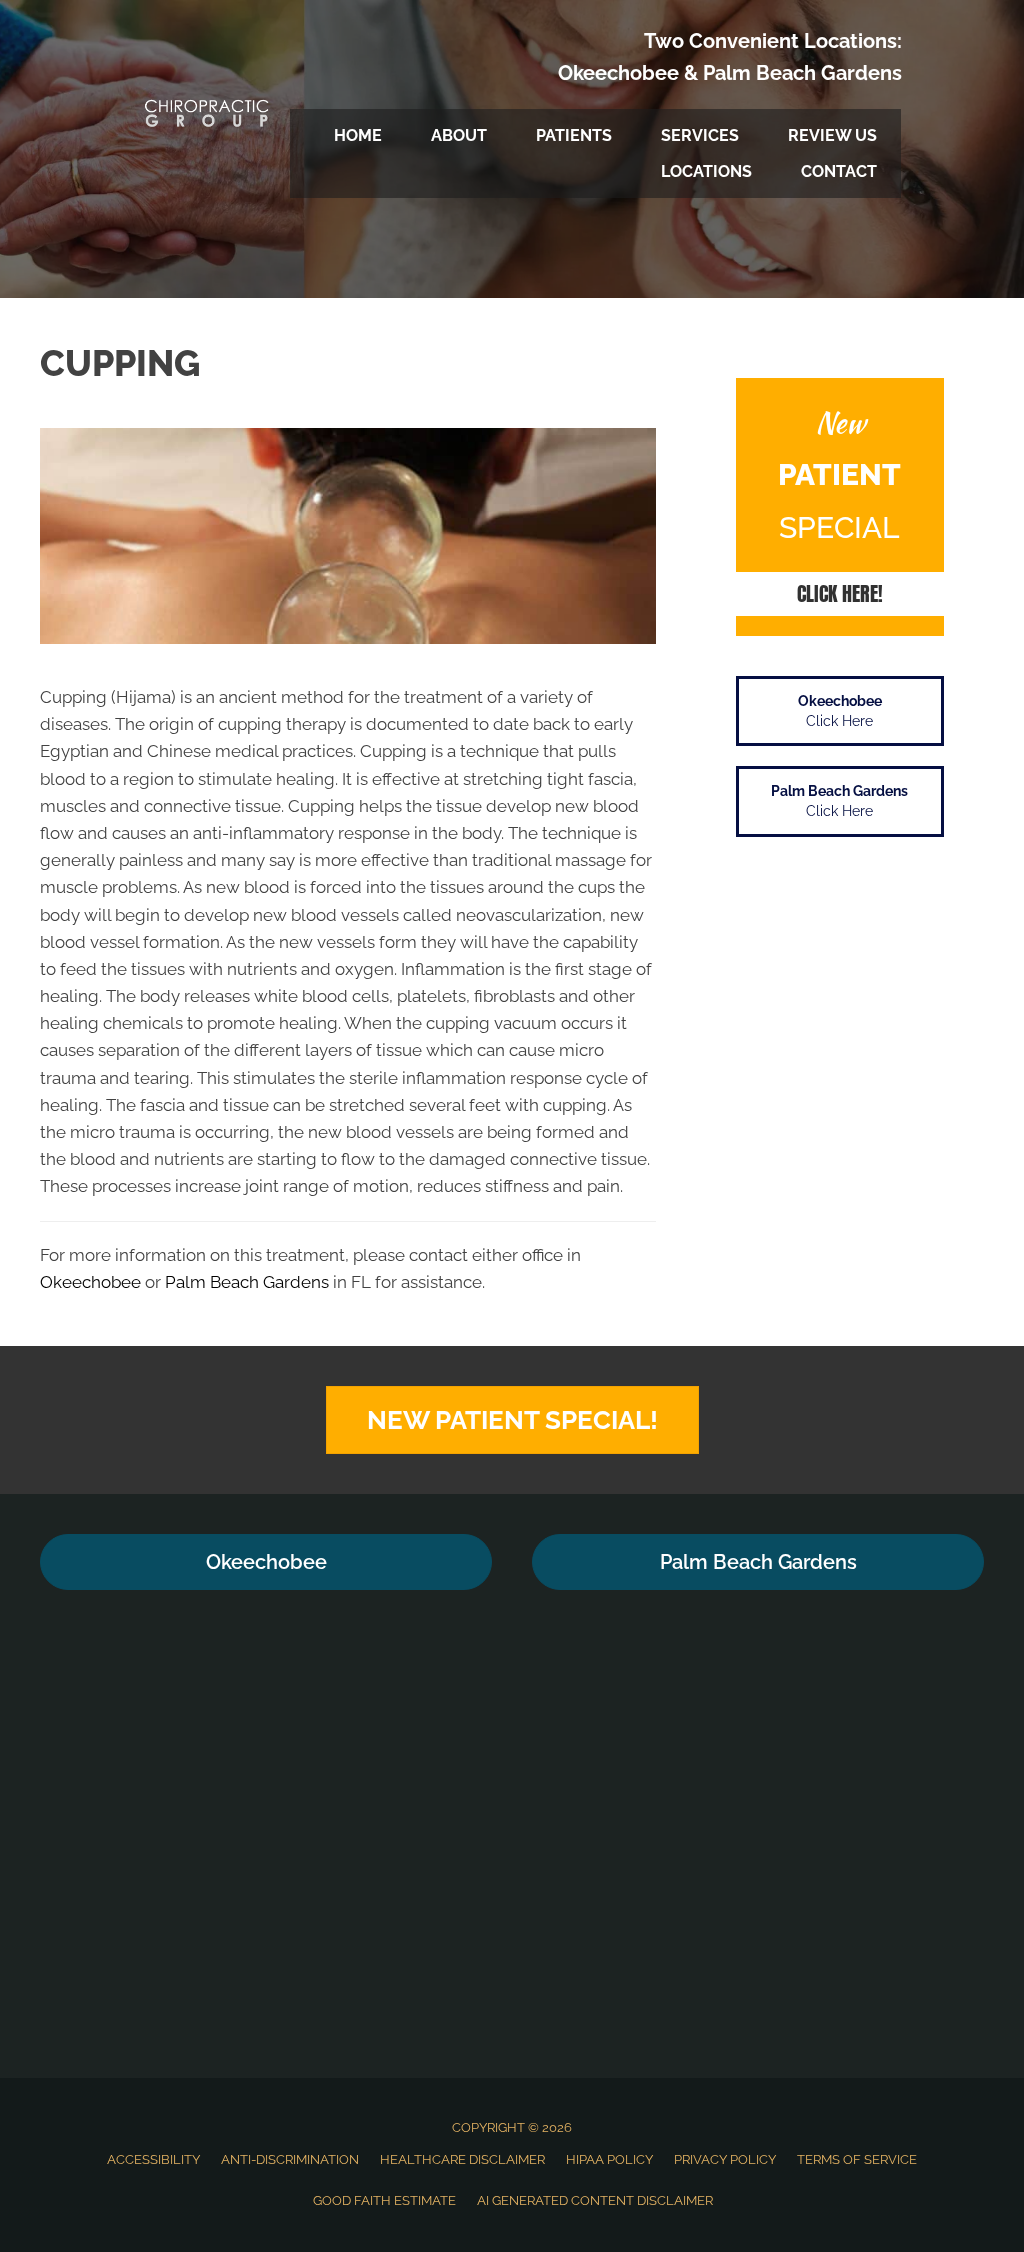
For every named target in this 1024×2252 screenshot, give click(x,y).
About (459, 135)
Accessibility (153, 2159)
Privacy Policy (725, 2159)
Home (358, 135)
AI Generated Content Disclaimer (595, 2200)
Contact (839, 171)
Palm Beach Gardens (802, 73)
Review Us (832, 135)
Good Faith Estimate (384, 2200)
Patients (574, 135)
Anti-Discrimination (290, 2159)
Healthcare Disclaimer (462, 2159)
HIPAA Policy (609, 2159)
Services (700, 135)
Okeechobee (618, 73)
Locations (706, 171)
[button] (840, 594)
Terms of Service (857, 2159)
